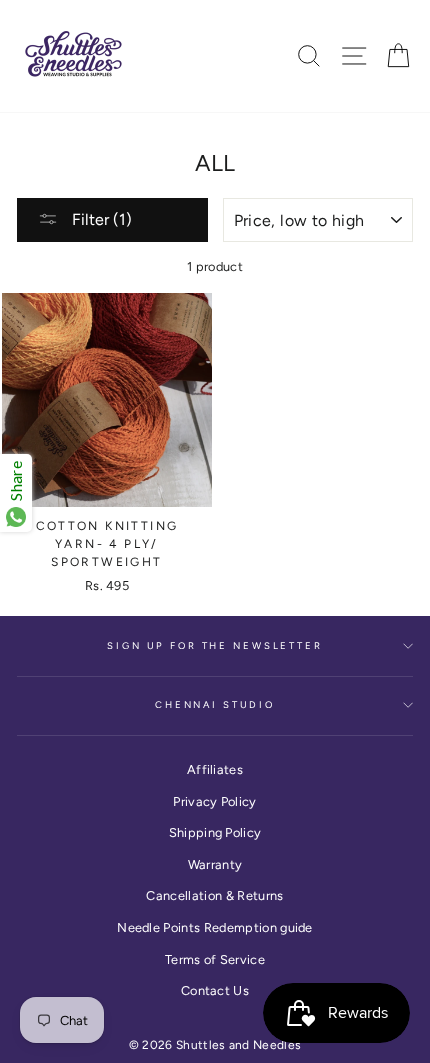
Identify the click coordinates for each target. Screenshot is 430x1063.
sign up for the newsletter (215, 645)
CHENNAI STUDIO (215, 704)
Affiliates (215, 769)
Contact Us (215, 990)
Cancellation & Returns (214, 895)
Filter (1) (100, 219)
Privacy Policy (214, 801)
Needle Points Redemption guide (215, 927)
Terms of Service (215, 959)
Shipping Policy (215, 832)
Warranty (215, 864)
